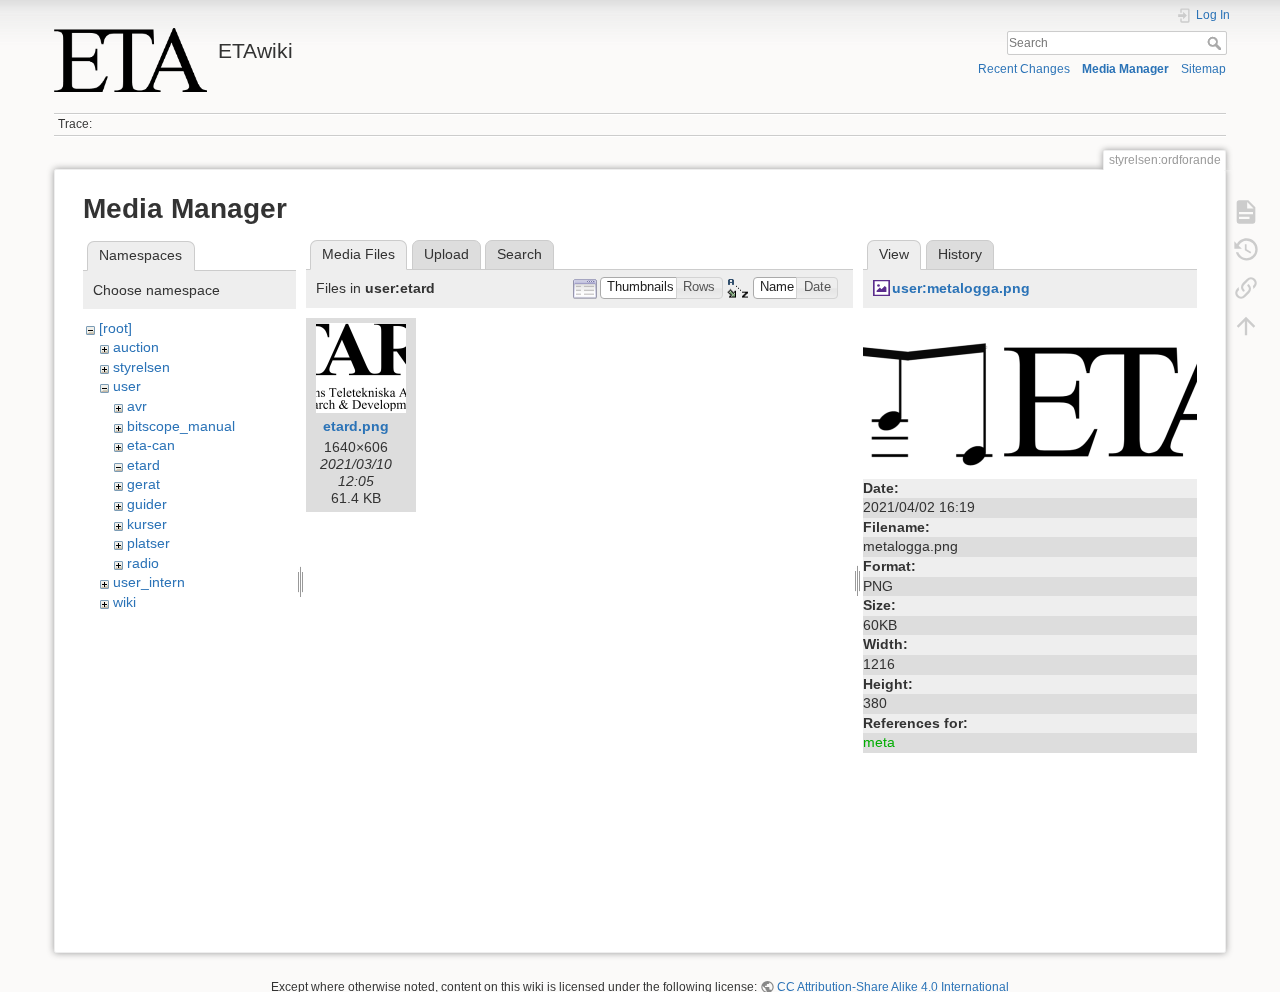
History (960, 254)
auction (136, 347)
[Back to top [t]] (1246, 326)
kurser (147, 524)
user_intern (149, 582)
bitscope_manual (181, 426)
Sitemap (1203, 69)
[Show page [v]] (1246, 212)
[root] (115, 328)
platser (148, 543)
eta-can (151, 445)
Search (1216, 43)
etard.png (356, 426)
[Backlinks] (1246, 288)
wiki (124, 602)
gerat (143, 484)
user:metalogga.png (961, 288)
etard (143, 465)
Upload (446, 254)
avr (137, 406)
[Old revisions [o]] (1246, 250)
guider (147, 504)
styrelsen (141, 367)
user (127, 386)
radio (143, 563)
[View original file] (1030, 394)
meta (879, 742)
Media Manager (1125, 69)
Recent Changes (1024, 69)
